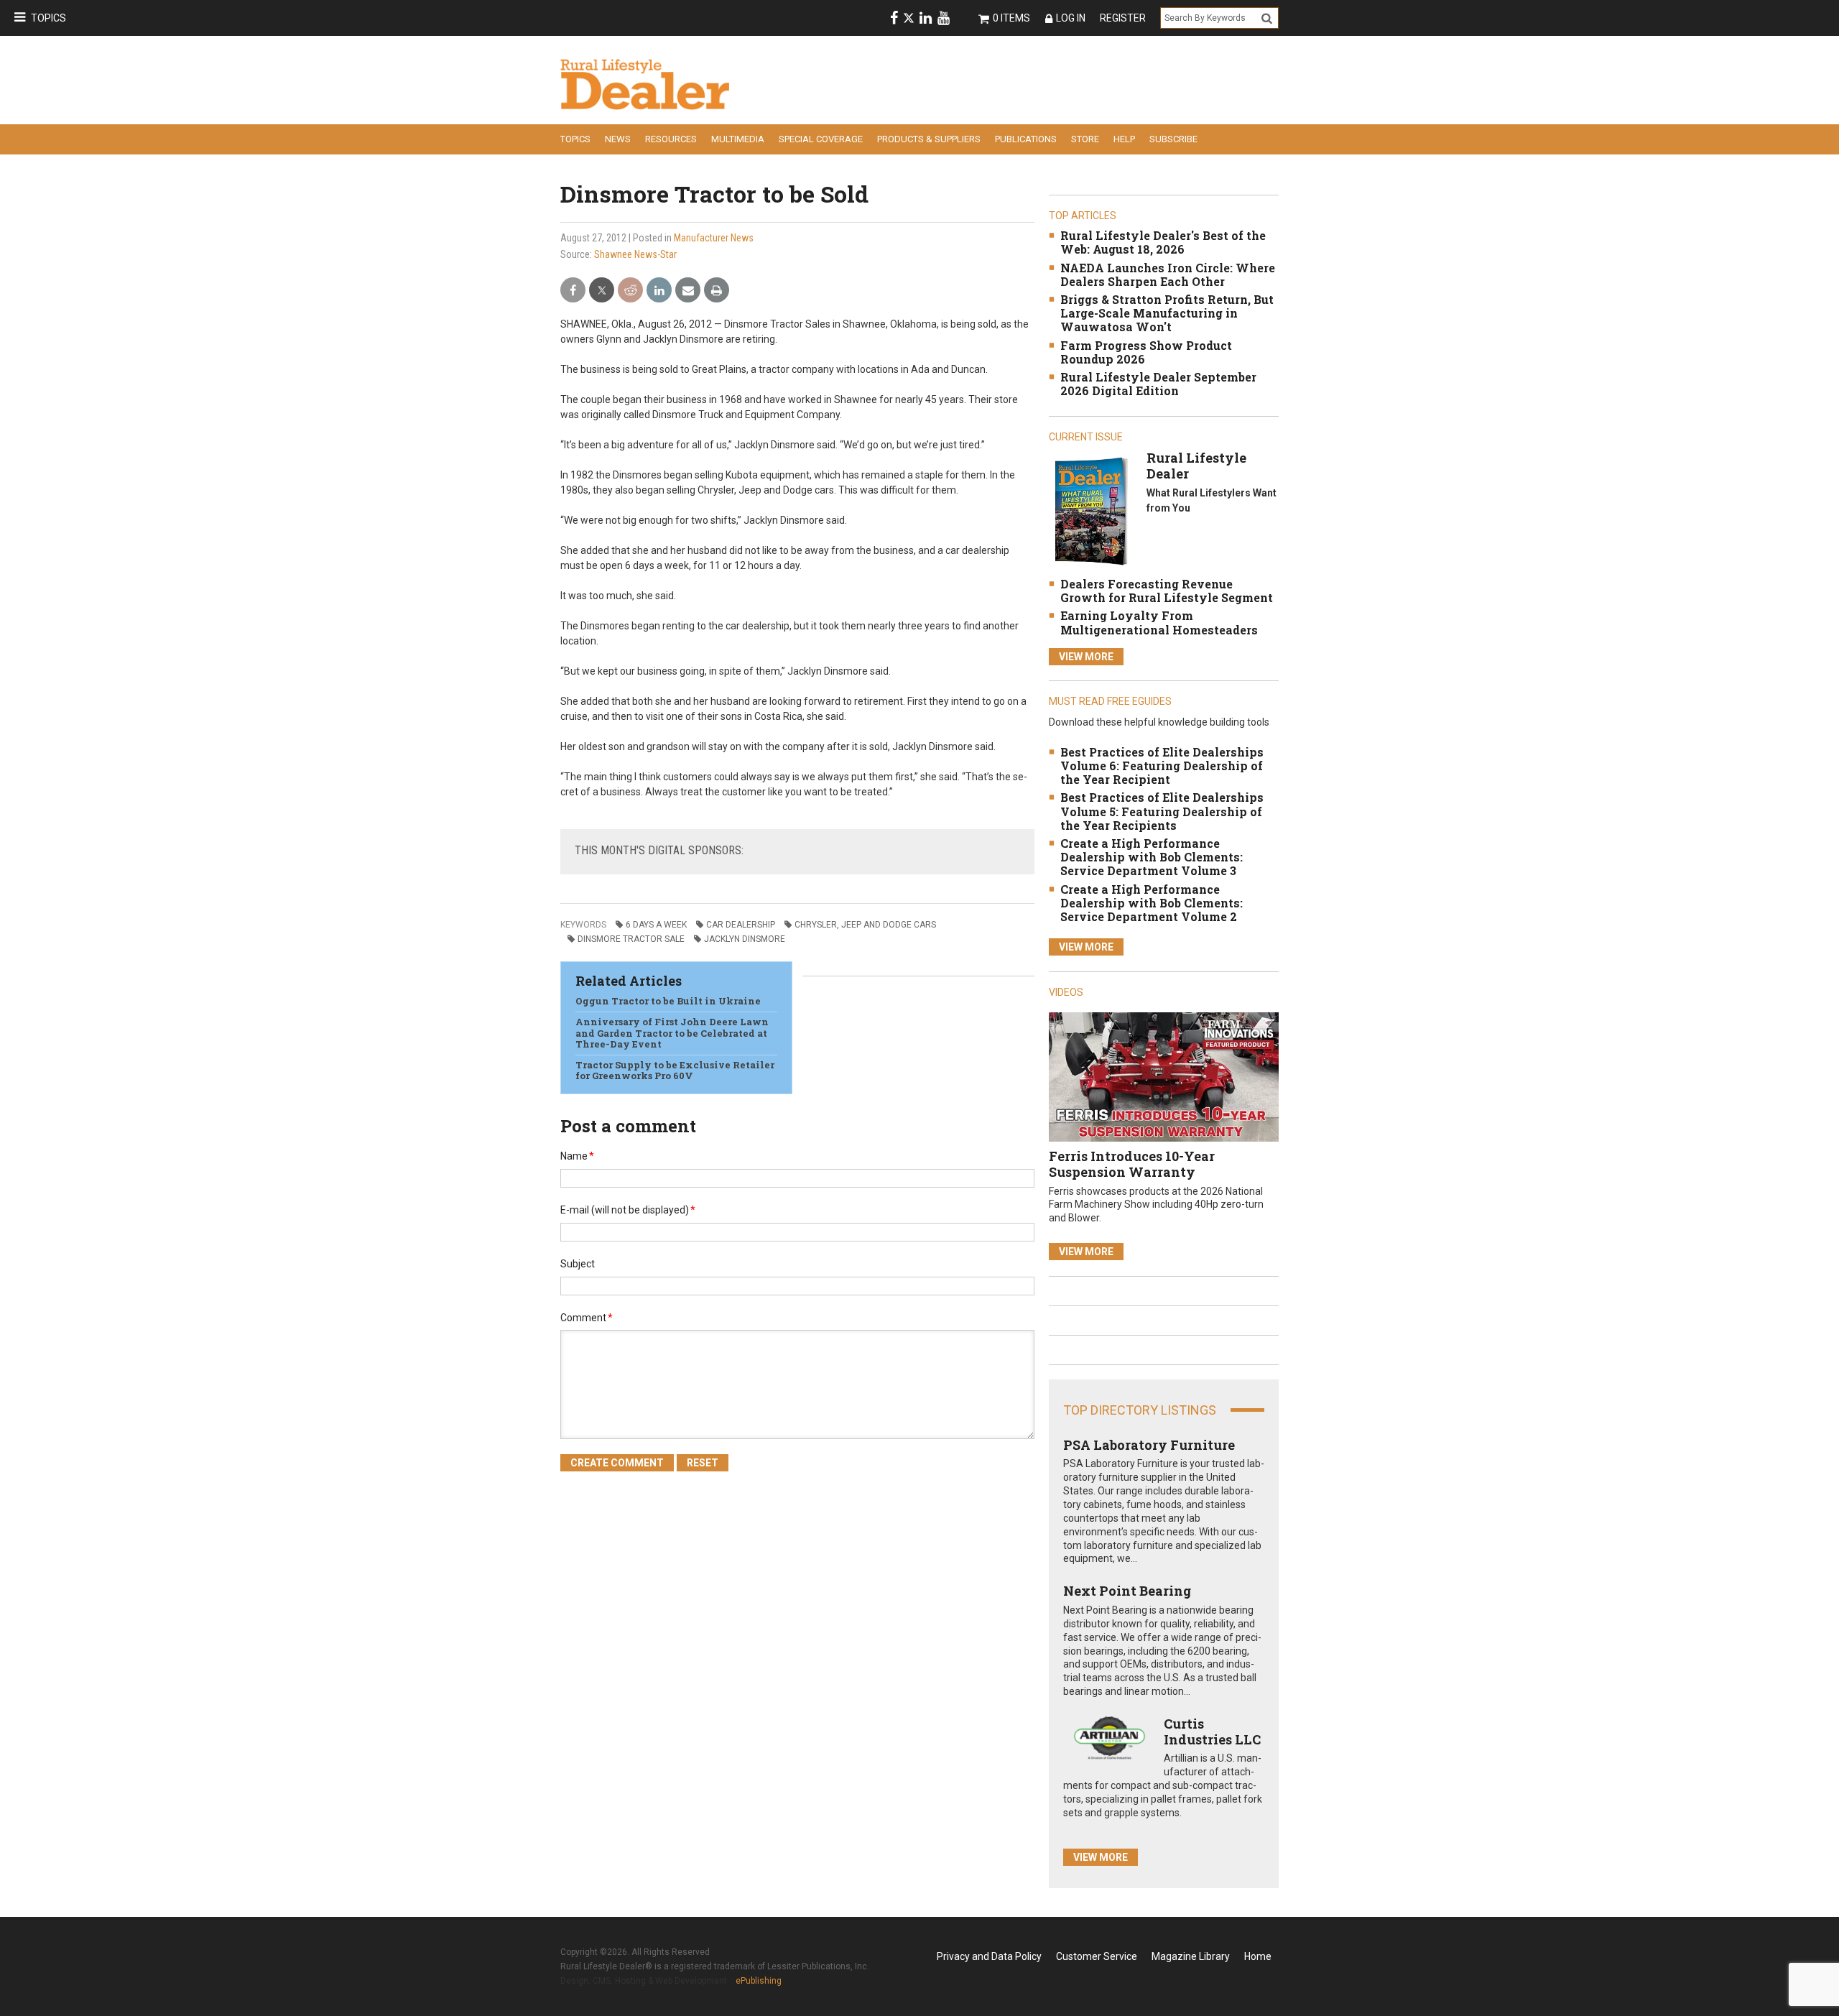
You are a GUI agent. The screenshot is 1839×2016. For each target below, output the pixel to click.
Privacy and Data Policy (989, 1956)
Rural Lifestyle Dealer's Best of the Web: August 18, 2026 (1163, 242)
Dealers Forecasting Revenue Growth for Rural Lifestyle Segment (1167, 591)
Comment (587, 1318)
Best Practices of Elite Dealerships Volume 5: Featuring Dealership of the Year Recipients (1162, 811)
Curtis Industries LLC (1212, 1731)
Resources (671, 139)
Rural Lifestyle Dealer (1196, 466)
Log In (1071, 18)
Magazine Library (1191, 1956)
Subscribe (1173, 139)
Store (1085, 139)
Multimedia (738, 139)
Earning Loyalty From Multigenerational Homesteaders (1159, 622)
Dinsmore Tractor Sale (631, 939)
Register (1123, 18)
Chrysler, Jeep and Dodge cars (865, 925)
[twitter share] (602, 291)
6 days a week (656, 925)
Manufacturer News (714, 238)
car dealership (741, 925)
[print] (717, 291)
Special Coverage (821, 139)
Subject (578, 1264)
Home (1258, 1956)
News (618, 139)
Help (1124, 139)
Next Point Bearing (1127, 1591)
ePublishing (759, 1981)
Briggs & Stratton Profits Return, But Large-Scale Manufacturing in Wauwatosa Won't (1167, 313)
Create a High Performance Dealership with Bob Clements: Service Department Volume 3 (1152, 857)
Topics (48, 18)
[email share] (688, 291)
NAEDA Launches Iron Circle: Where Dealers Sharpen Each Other (1168, 274)
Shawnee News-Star (635, 254)
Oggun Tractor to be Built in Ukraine (668, 1001)
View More (1086, 657)
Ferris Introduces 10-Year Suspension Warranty (1132, 1164)
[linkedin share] (659, 291)
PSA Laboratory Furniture (1149, 1445)
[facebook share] (573, 291)
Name (577, 1156)
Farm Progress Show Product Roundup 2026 (1146, 352)
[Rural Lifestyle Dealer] (1091, 510)
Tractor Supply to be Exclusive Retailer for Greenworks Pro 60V (675, 1071)
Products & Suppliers (929, 139)
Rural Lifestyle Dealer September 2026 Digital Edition (1158, 384)
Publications (1026, 139)
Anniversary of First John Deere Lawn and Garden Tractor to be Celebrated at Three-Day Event (672, 1033)
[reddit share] (630, 291)
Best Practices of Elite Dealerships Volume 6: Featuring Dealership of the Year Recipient (1162, 766)
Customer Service (1097, 1956)
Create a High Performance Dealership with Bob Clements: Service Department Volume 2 (1152, 903)
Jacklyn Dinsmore (745, 939)
